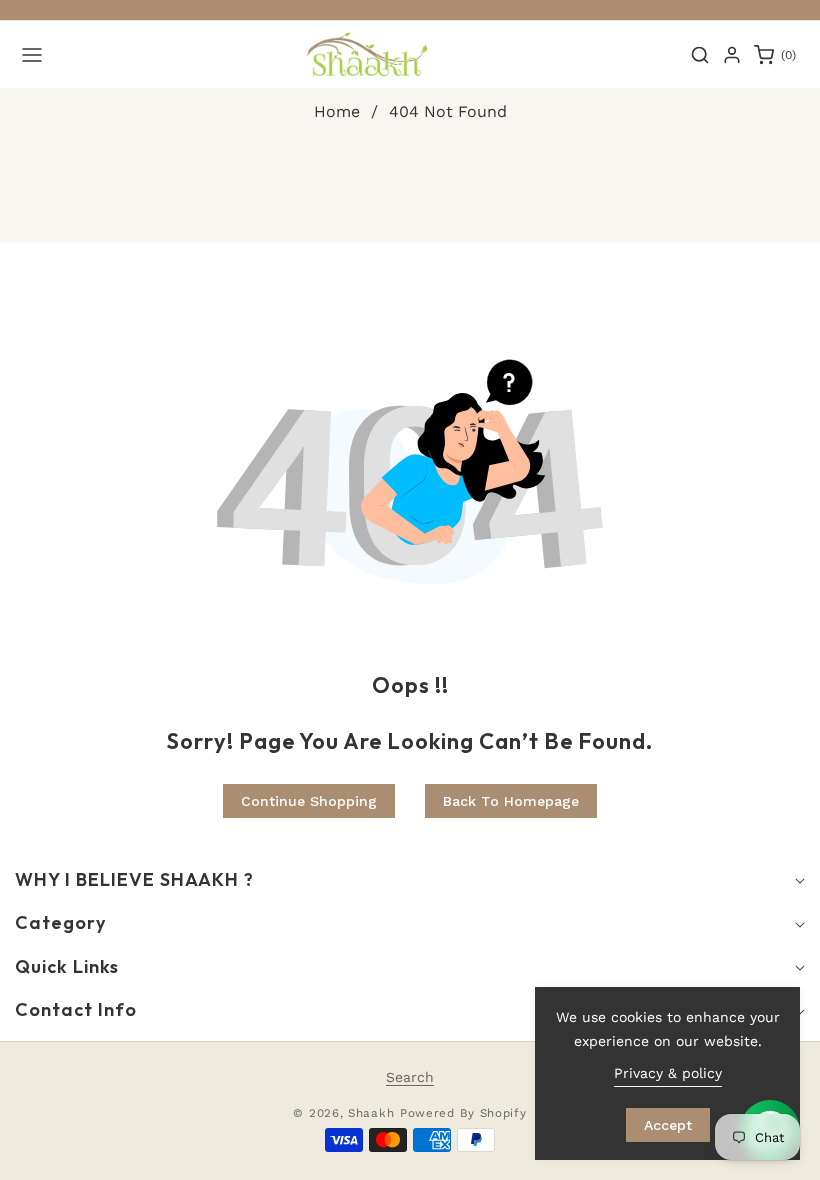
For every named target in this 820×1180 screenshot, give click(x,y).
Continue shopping (309, 801)
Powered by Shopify (463, 1113)
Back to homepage (511, 801)
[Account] (732, 55)
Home (337, 111)
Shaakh (371, 1113)
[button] (32, 55)
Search (410, 1077)
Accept (668, 1125)
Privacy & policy (668, 1073)
